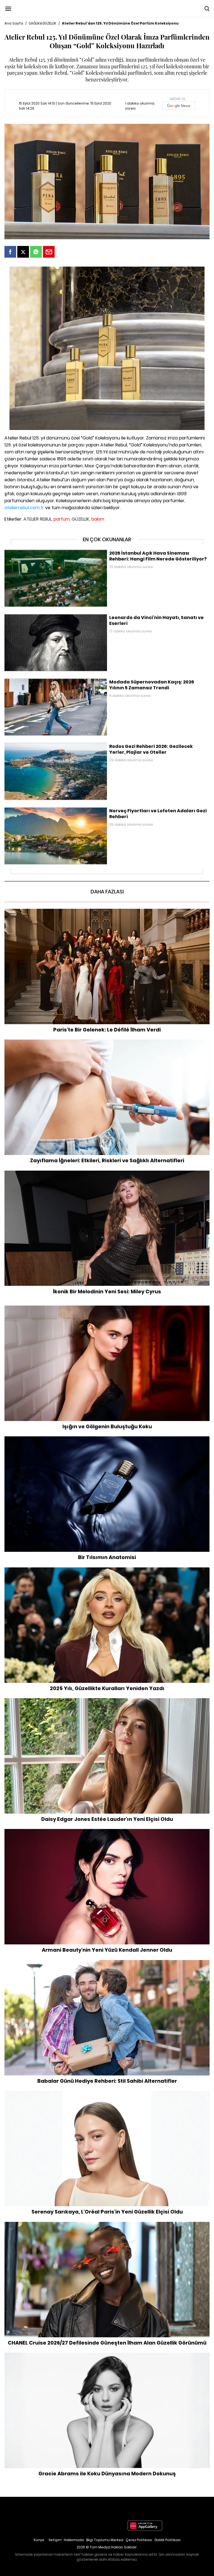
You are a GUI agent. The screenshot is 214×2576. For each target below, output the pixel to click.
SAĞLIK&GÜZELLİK (42, 23)
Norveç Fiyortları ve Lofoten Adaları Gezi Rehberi (50, 810)
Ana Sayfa (14, 23)
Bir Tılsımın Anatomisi (107, 1439)
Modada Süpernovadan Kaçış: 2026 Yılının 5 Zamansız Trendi (64, 681)
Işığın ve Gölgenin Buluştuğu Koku (107, 1308)
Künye (39, 2540)
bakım (98, 519)
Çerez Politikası (139, 2540)
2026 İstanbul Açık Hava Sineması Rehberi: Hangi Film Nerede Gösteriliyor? (76, 552)
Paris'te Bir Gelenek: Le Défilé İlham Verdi (107, 912)
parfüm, (62, 519)
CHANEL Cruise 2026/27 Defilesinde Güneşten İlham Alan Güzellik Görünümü (107, 2225)
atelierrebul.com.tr (24, 508)
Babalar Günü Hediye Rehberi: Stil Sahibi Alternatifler (107, 1963)
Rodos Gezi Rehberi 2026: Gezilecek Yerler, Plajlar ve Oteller (61, 745)
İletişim (55, 2540)
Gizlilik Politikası (167, 2540)
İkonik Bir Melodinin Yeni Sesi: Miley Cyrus (107, 1173)
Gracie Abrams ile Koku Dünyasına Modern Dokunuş (107, 2355)
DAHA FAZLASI (107, 892)
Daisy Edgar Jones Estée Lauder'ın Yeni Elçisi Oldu (107, 1701)
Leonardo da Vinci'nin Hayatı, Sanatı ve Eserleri (49, 617)
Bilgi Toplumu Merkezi (105, 2540)
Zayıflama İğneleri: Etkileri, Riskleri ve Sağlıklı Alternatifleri (107, 1042)
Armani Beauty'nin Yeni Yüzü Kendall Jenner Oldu (107, 1832)
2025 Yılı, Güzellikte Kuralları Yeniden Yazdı (107, 1570)
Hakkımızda (74, 2540)
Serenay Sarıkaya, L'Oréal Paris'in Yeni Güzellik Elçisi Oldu (107, 2094)
